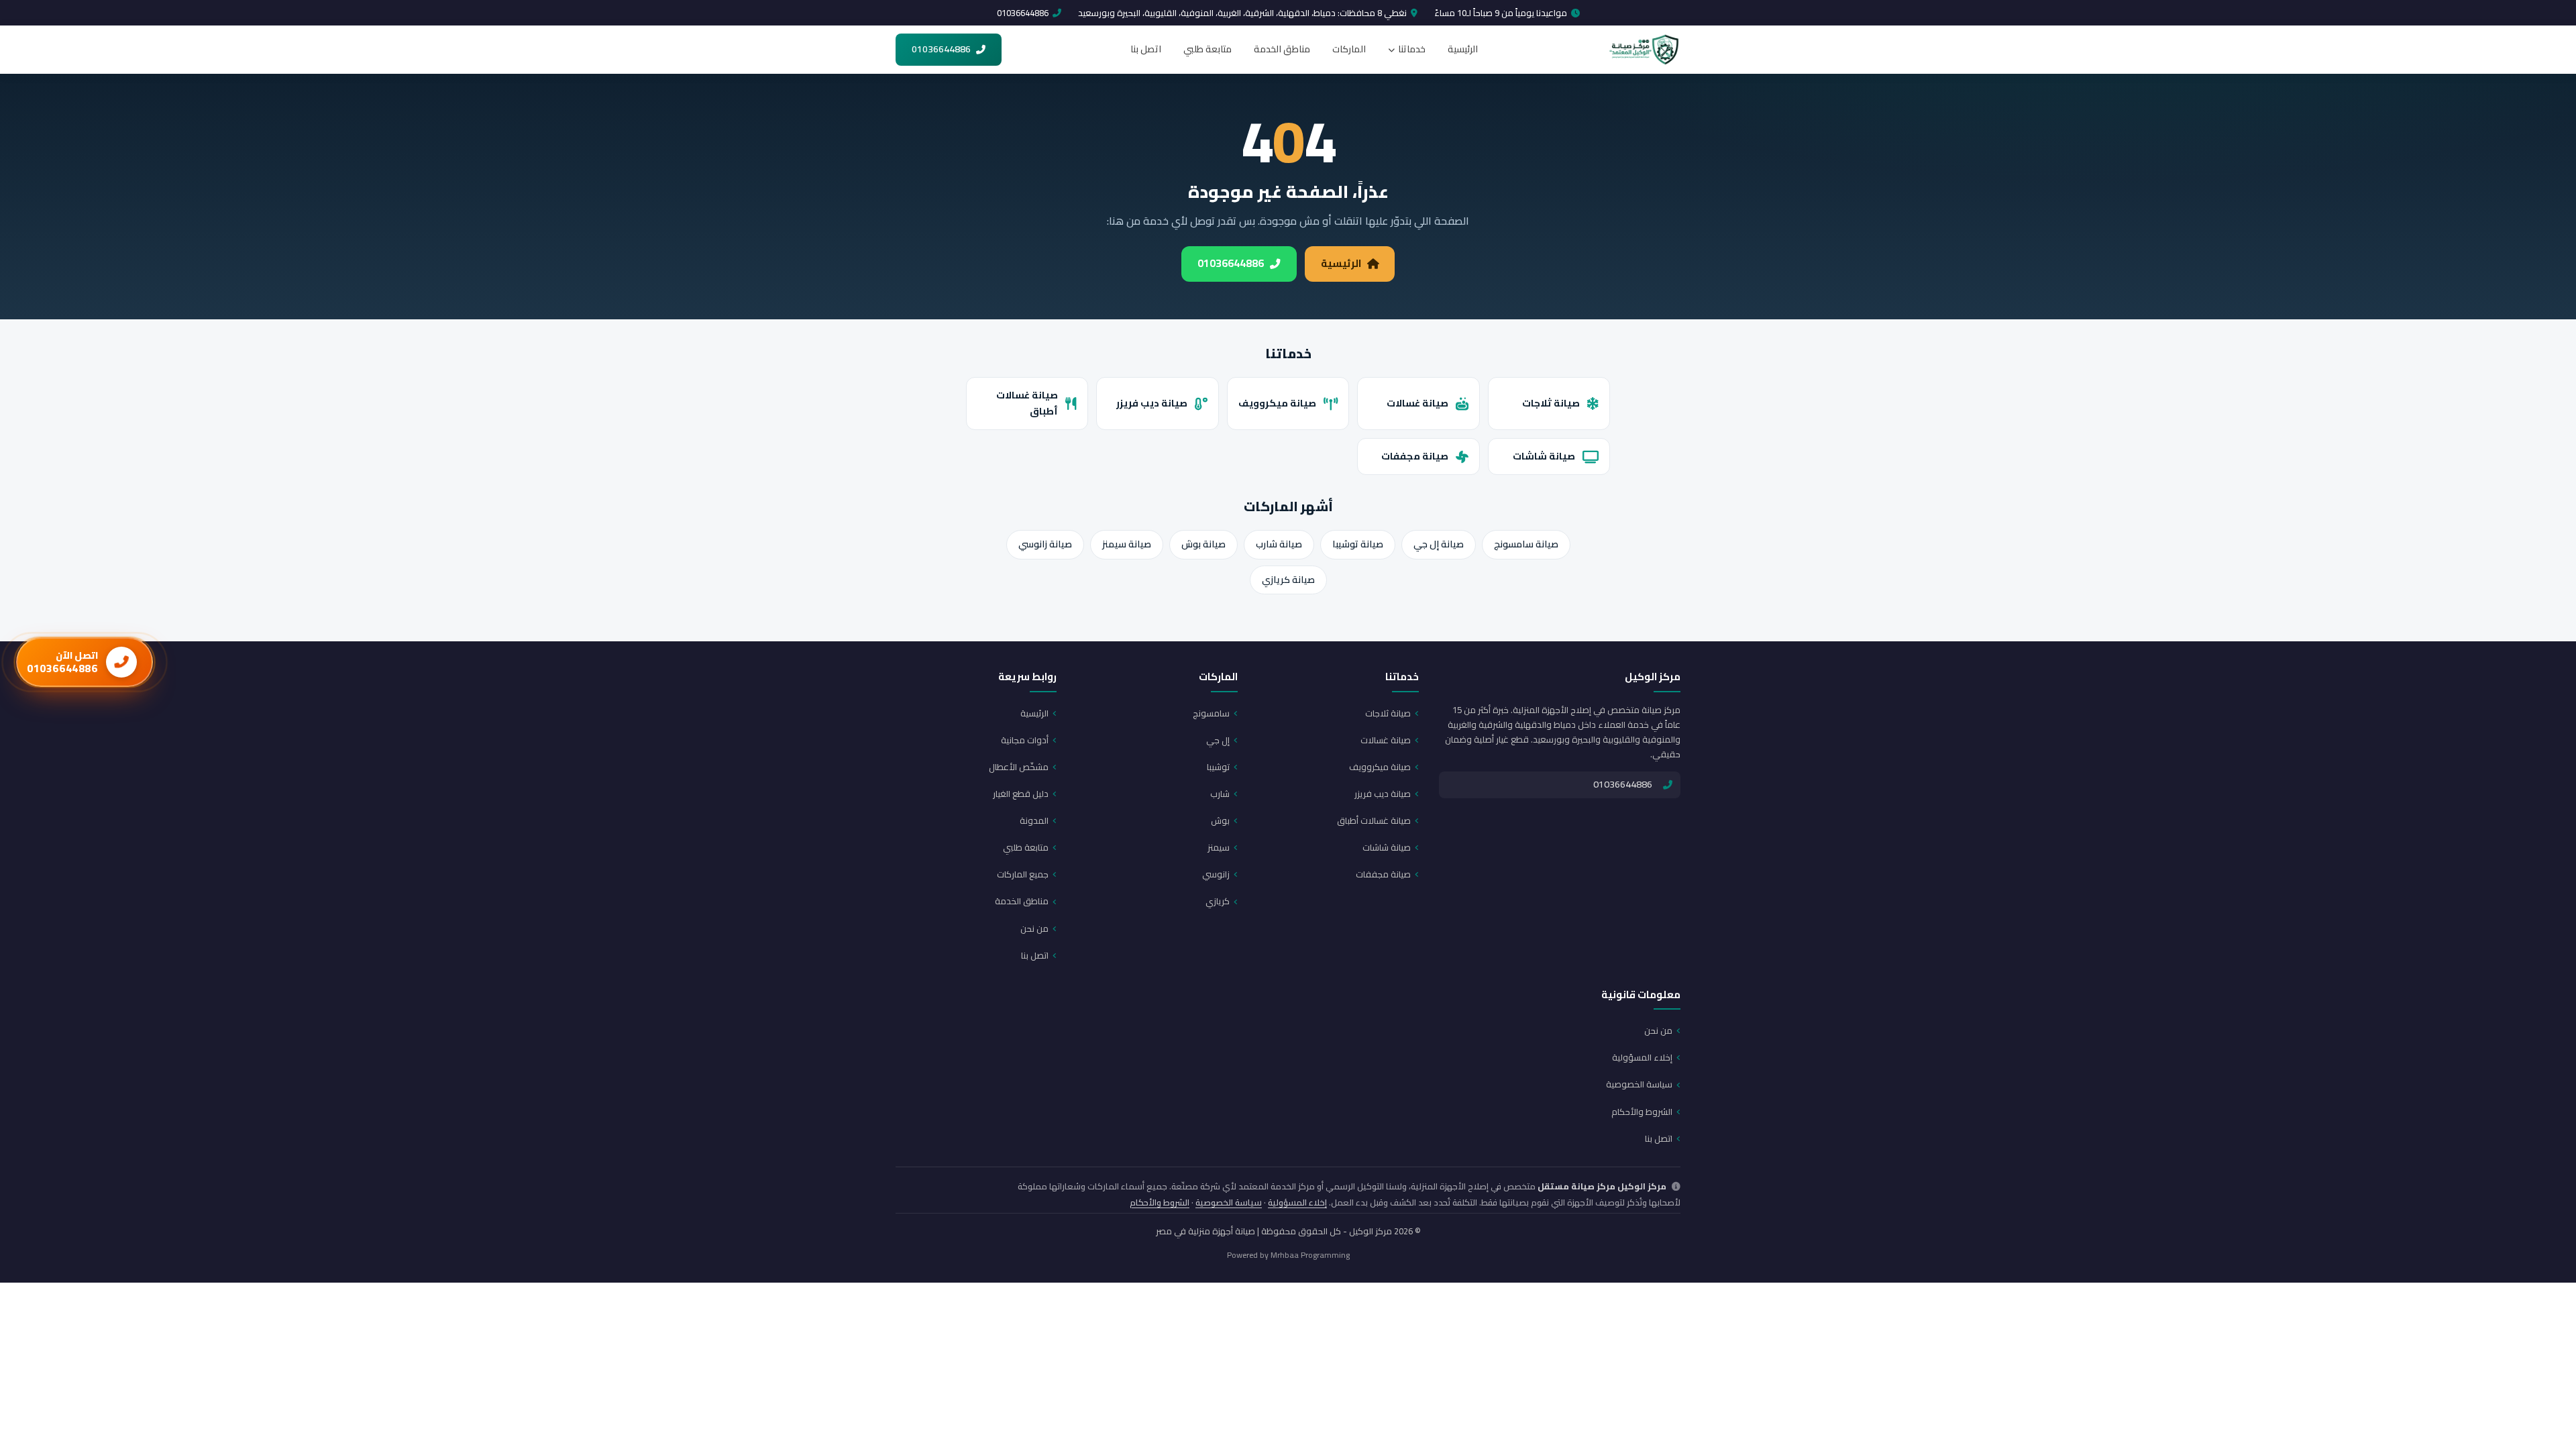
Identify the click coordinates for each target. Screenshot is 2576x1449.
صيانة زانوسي (1045, 544)
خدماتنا (1412, 49)
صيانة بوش (1203, 544)
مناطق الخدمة (1282, 49)
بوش (1220, 820)
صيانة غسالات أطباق (1027, 403)
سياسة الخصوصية (1639, 1084)
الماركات (1349, 49)
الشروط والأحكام (1642, 1112)
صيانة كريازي (1288, 580)
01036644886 (1023, 13)
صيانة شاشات (1544, 456)
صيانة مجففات (1415, 456)
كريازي (1218, 901)
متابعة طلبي (1207, 49)
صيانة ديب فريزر (1152, 403)
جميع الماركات (1023, 874)
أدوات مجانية (1025, 740)
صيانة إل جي (1439, 544)
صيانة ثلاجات (1551, 403)
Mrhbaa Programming (1310, 1255)
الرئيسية (1463, 49)
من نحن (1034, 928)
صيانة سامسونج (1526, 544)
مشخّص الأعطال (1019, 767)
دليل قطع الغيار (1021, 794)
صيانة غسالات (1417, 403)
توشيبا (1218, 767)
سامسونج (1211, 713)
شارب (1220, 794)
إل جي (1218, 740)
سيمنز (1219, 847)
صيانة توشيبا (1358, 544)
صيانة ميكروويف (1277, 403)
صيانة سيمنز (1127, 544)
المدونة (1034, 820)
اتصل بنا (1146, 49)
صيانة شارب (1279, 544)
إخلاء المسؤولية (1642, 1057)
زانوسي (1216, 874)
